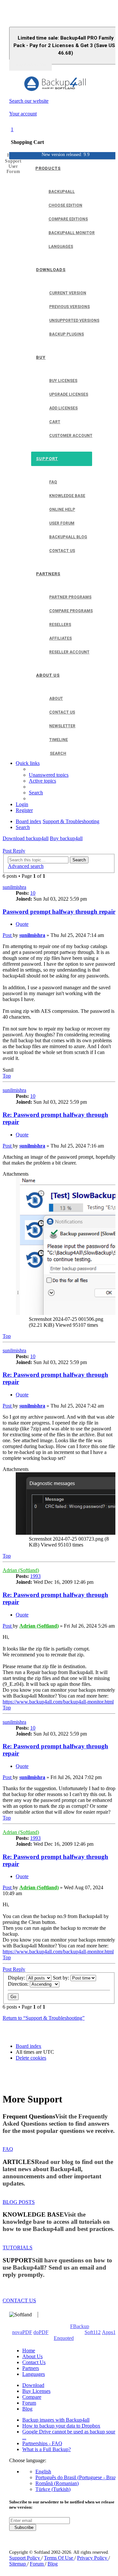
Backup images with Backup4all (56, 2420)
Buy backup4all (66, 838)
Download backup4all (26, 838)
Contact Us (34, 2362)
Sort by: (62, 1978)
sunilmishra (14, 887)
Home (29, 2351)
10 (33, 893)
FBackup (80, 2326)
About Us (32, 2356)
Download (33, 2385)
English (43, 2472)
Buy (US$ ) (30, 65)
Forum (29, 2403)
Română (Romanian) (57, 2483)
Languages (34, 2374)
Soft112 (93, 2332)
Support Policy (25, 2558)
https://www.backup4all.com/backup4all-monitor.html (58, 1702)
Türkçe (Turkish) (53, 2489)
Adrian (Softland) (21, 1570)
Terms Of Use (59, 2558)
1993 (35, 1576)
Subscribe (23, 2527)
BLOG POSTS (19, 2202)
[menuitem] (49, 775)
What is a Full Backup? (47, 2449)
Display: (17, 1978)
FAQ (8, 2149)
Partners (31, 2368)
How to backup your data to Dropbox (61, 2426)
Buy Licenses (36, 2391)
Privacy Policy (93, 2558)
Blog (27, 2409)
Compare (32, 2397)
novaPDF (22, 2332)
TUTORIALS (18, 2248)
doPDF (41, 2332)
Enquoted (64, 2338)
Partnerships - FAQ (42, 2443)
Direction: (19, 1984)
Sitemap (18, 2564)
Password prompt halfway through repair (59, 912)
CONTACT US (19, 2300)
